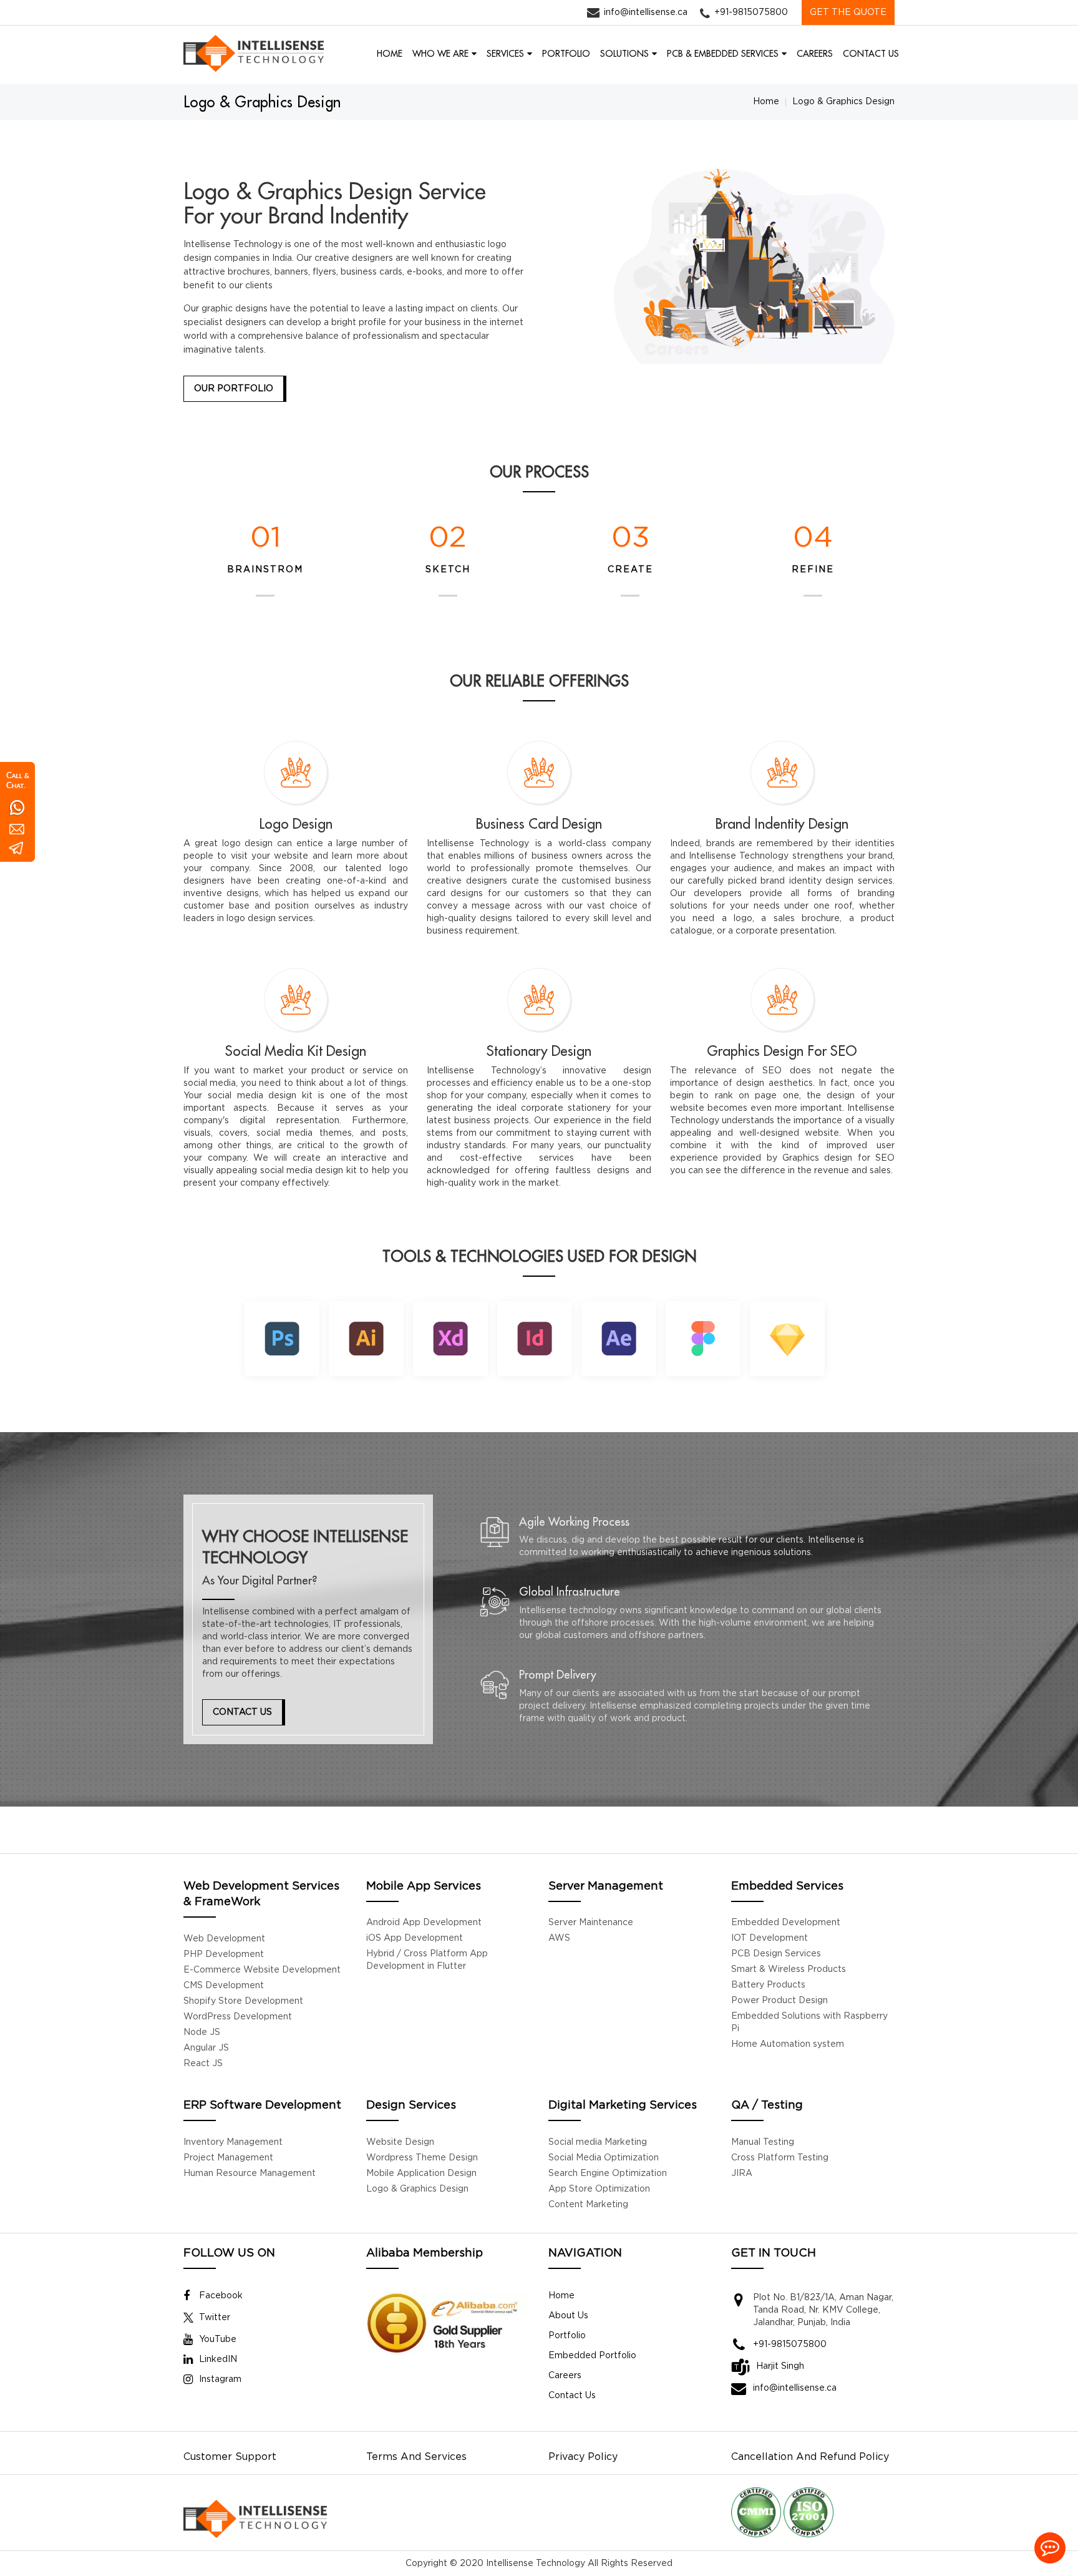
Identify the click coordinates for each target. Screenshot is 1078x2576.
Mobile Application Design (421, 2173)
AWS (559, 1938)
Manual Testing (763, 2142)
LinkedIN (218, 2359)
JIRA (742, 2173)
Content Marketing (588, 2205)
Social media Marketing (598, 2142)
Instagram (220, 2379)
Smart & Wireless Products (789, 1969)
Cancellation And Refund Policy (810, 2457)
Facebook (221, 2296)
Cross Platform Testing (780, 2158)
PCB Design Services (776, 1954)
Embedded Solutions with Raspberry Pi (809, 2022)
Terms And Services (416, 2457)
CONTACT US (871, 54)
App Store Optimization (599, 2189)
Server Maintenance (591, 1923)
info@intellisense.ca (646, 12)
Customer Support (230, 2457)
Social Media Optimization (604, 2158)
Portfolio (567, 2336)
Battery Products (768, 1985)
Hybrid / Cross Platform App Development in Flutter (427, 1960)
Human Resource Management (250, 2173)
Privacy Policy (583, 2457)
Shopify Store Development (243, 2001)
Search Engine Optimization (608, 2173)
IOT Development (770, 1938)
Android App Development (424, 1923)
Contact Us (242, 1712)
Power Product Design (779, 2001)
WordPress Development (238, 2017)
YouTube (218, 2339)
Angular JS (206, 2048)
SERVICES (505, 54)
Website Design (400, 2142)
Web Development (224, 1939)
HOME (390, 54)
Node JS (202, 2032)
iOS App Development (415, 1938)
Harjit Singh (780, 2366)
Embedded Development (786, 1923)
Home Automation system (788, 2044)
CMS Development (224, 1986)
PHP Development (224, 1954)
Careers (565, 2376)
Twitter (215, 2318)
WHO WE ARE (440, 54)
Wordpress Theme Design (422, 2158)
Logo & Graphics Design (417, 2189)
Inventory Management (233, 2142)
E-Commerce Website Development (262, 1970)
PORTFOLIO (566, 54)
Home (766, 102)
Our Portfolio (234, 389)
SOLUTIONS (624, 54)
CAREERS (815, 54)
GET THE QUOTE (848, 12)
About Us (568, 2316)
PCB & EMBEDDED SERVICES (723, 54)
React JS (203, 2064)
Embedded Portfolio (592, 2356)
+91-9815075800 (751, 12)
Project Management (228, 2158)
